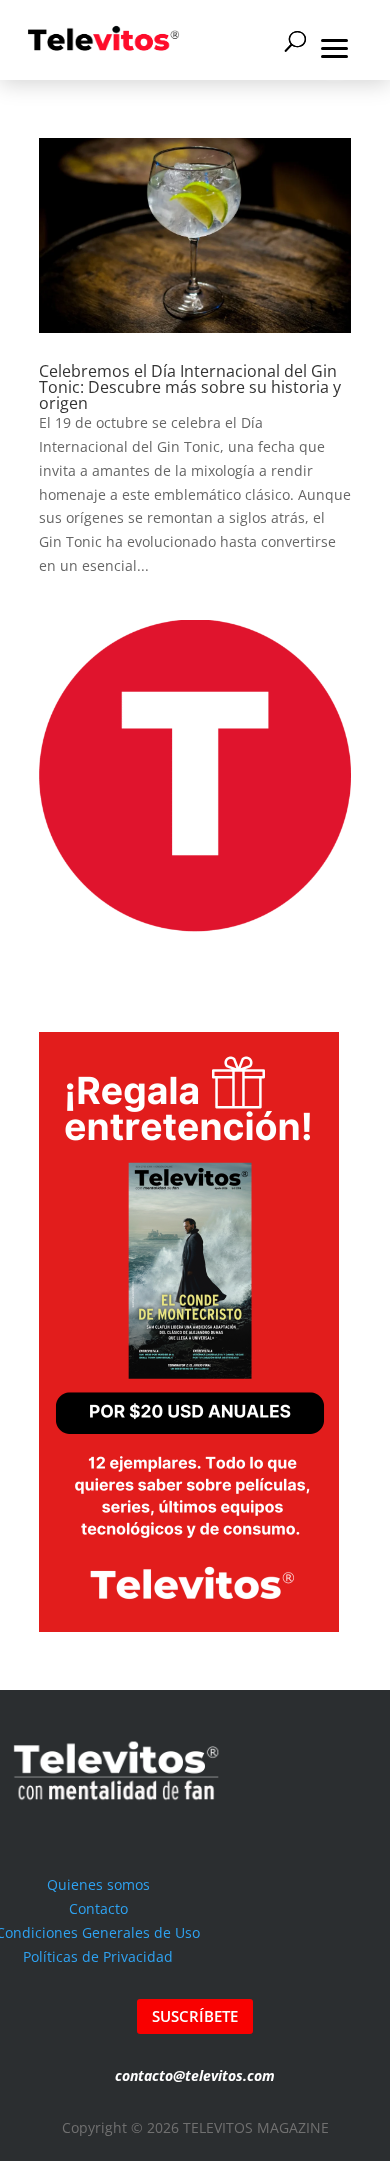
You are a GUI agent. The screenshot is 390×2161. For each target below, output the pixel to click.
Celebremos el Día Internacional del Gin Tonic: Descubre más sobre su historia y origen (190, 387)
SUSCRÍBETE (195, 2016)
